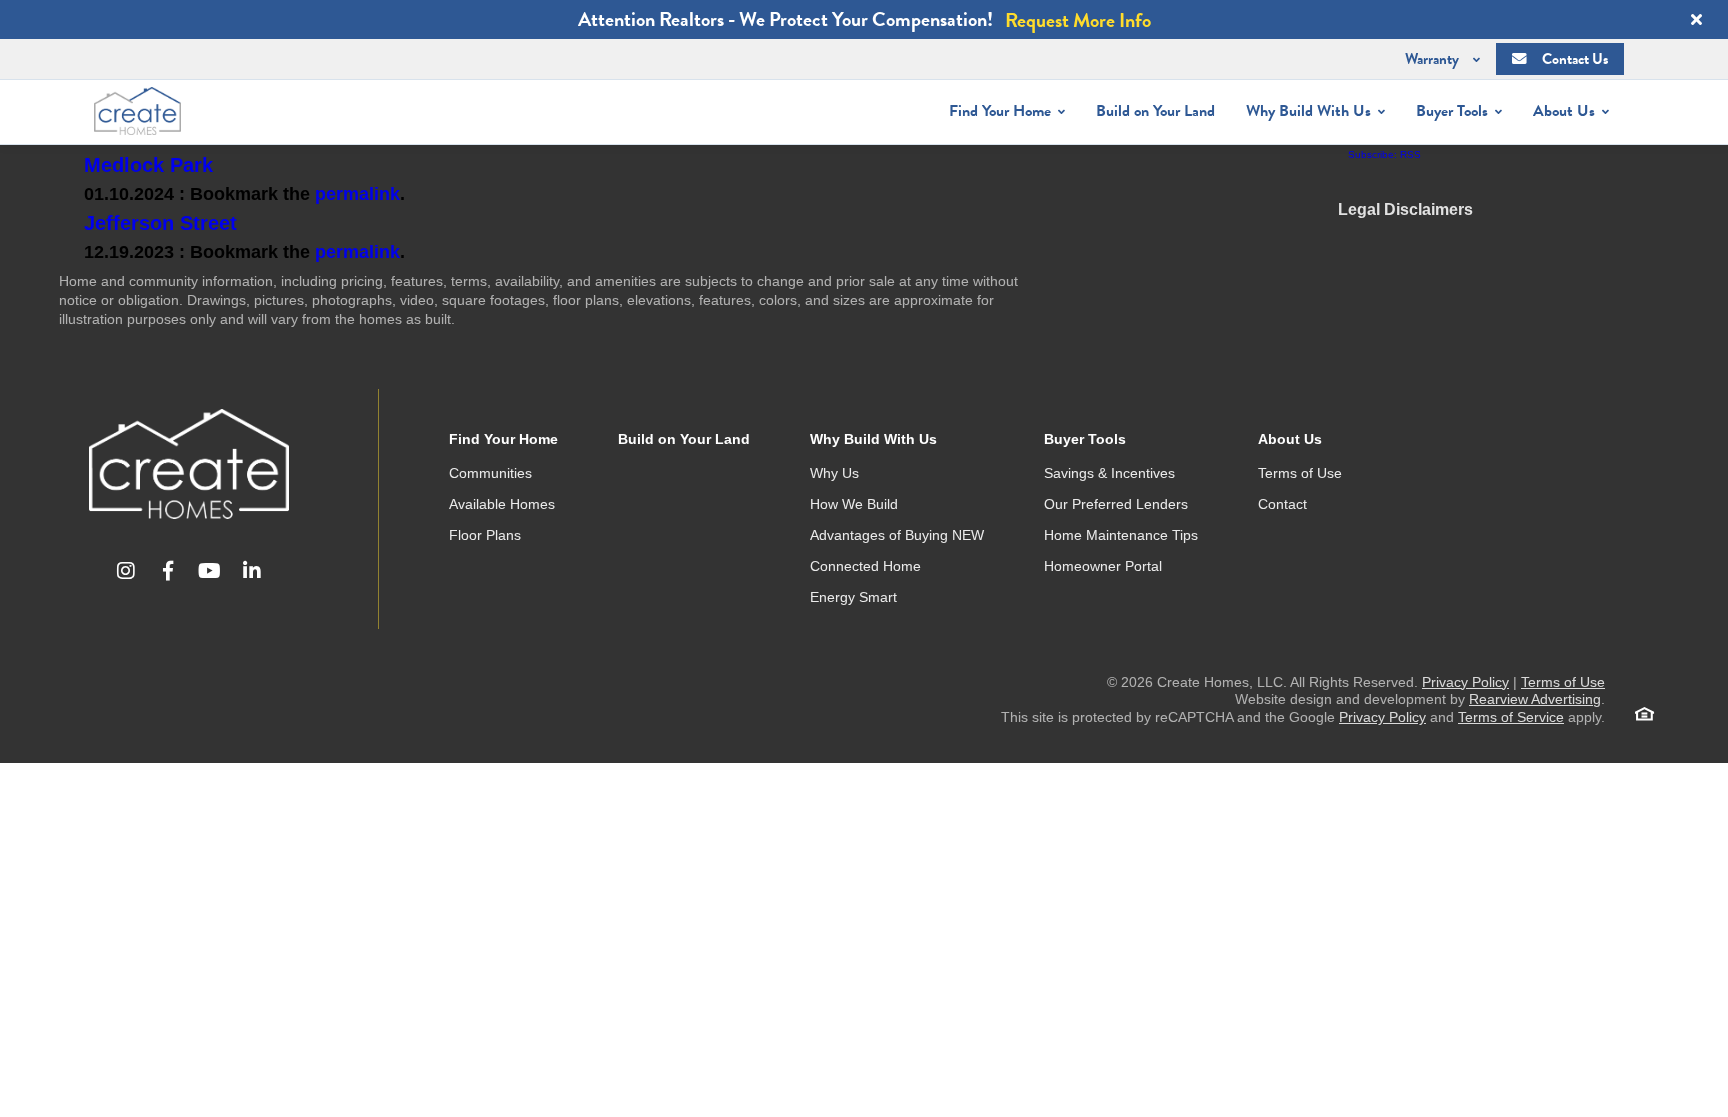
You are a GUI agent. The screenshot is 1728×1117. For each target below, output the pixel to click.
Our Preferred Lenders (1116, 504)
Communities (490, 473)
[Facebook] (168, 571)
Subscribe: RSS (1384, 154)
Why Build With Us (873, 439)
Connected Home (865, 566)
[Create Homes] (189, 464)
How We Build (854, 504)
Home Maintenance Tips (1121, 535)
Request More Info (1078, 20)
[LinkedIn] (252, 571)
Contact (1282, 504)
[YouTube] (210, 571)
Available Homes (502, 504)
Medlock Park (148, 165)
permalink (357, 194)
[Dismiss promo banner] (1696, 20)
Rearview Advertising (1535, 699)
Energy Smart (853, 597)
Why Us (834, 473)
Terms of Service (1511, 717)
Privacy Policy (1465, 682)
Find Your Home (503, 439)
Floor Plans (485, 535)
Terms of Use (1300, 473)
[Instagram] (126, 571)
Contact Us (1575, 59)
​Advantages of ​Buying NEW (897, 535)
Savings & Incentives (1109, 473)
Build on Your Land (1155, 111)
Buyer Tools (1085, 439)
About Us (1290, 439)
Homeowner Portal (1103, 566)
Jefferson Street (160, 223)
